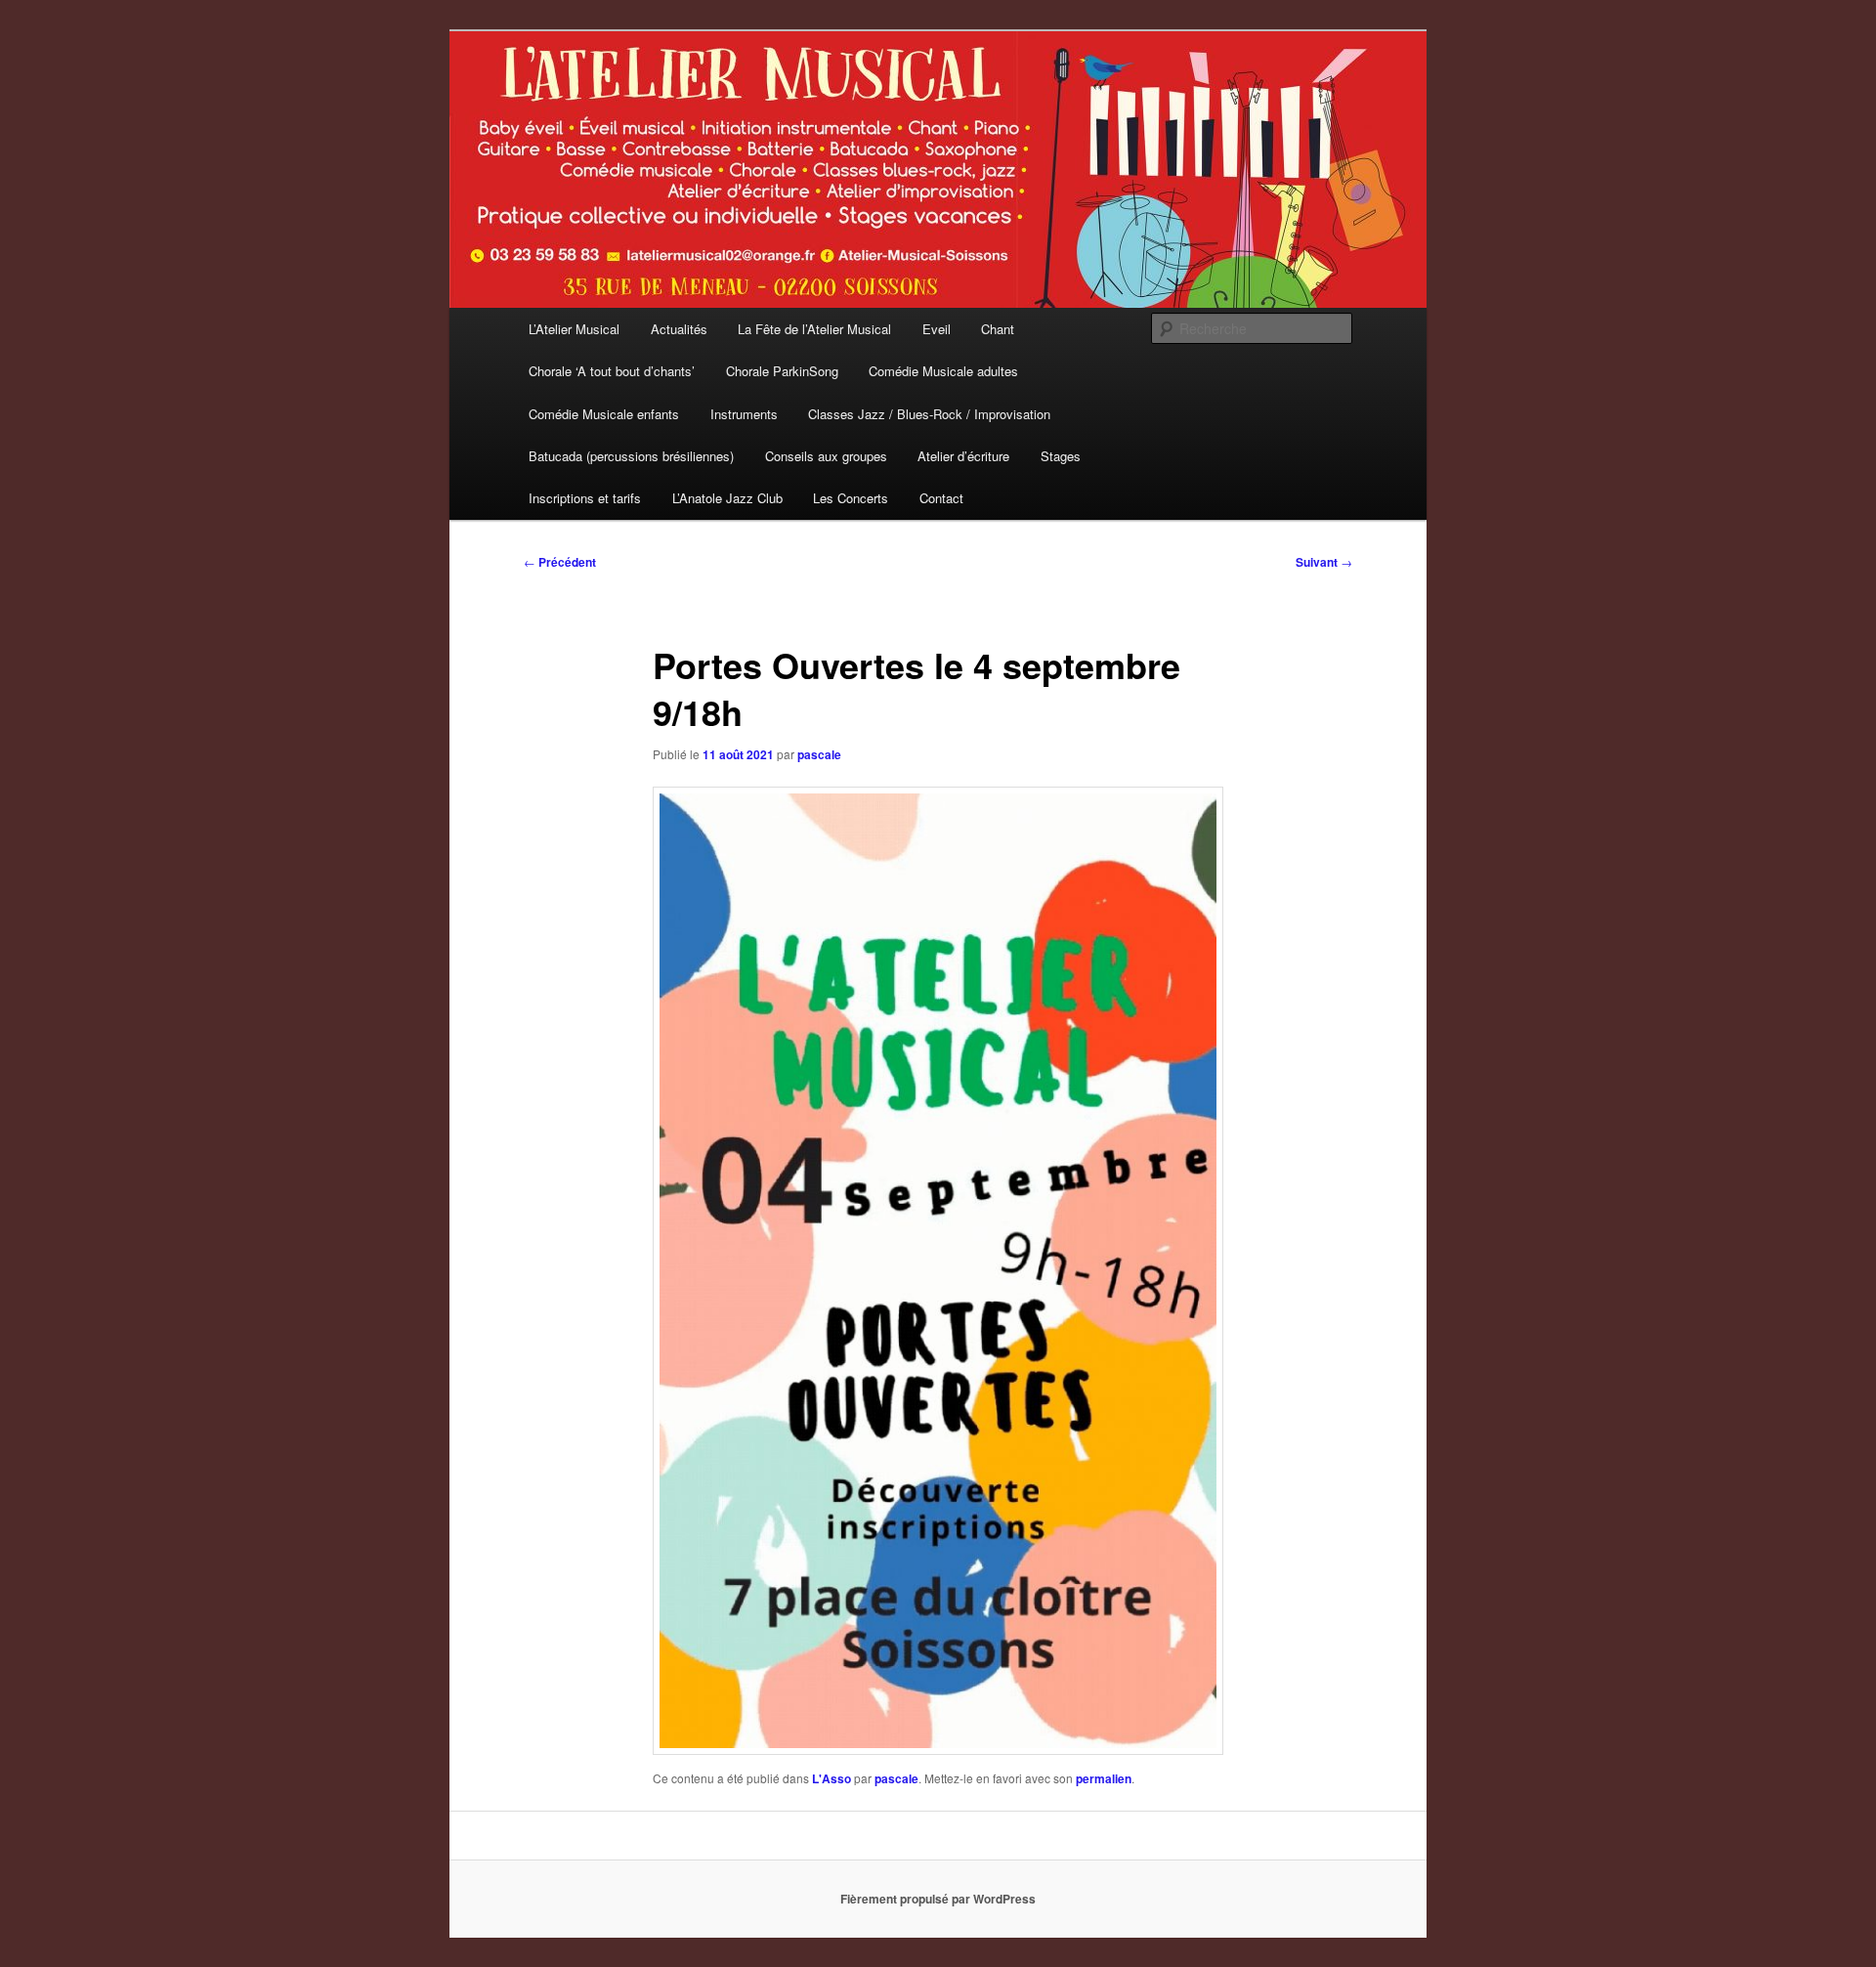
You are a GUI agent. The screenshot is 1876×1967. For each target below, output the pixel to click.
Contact (941, 498)
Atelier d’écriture (963, 456)
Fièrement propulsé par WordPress (938, 1899)
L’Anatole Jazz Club (727, 498)
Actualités (679, 329)
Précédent (560, 562)
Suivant (1324, 562)
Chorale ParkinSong (782, 371)
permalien (1104, 1778)
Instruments (744, 414)
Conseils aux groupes (826, 456)
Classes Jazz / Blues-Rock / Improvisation (929, 414)
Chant (998, 329)
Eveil (937, 329)
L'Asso (831, 1778)
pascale (819, 754)
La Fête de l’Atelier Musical (814, 329)
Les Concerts (851, 498)
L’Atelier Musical (574, 329)
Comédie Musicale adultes (943, 371)
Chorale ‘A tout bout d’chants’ (612, 371)
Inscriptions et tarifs (585, 498)
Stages (1061, 456)
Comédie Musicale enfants (604, 414)
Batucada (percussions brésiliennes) (631, 456)
